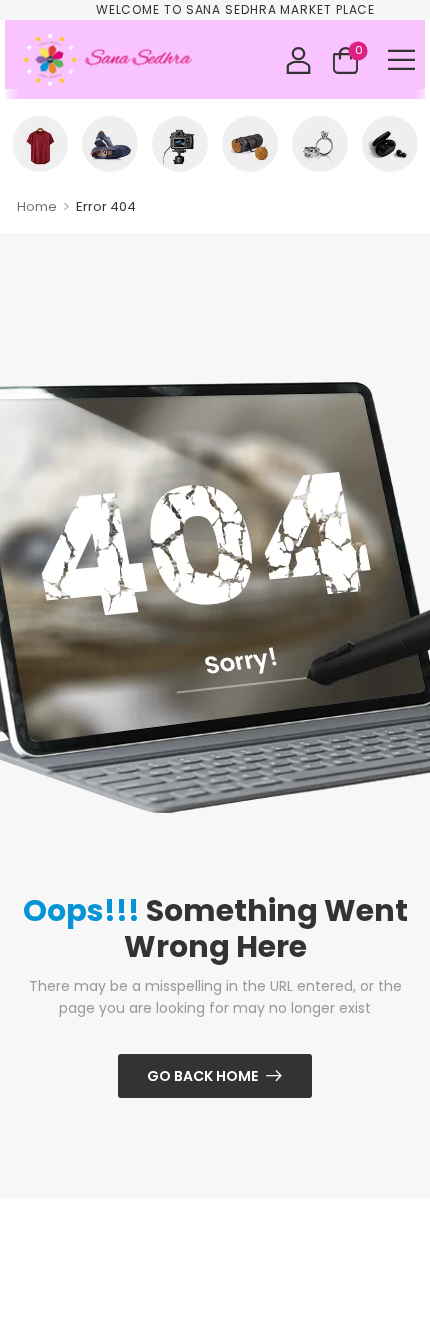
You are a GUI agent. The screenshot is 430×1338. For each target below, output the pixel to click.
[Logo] (109, 59)
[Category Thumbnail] (40, 144)
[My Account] (298, 59)
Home (37, 206)
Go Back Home (202, 1076)
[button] (401, 59)
